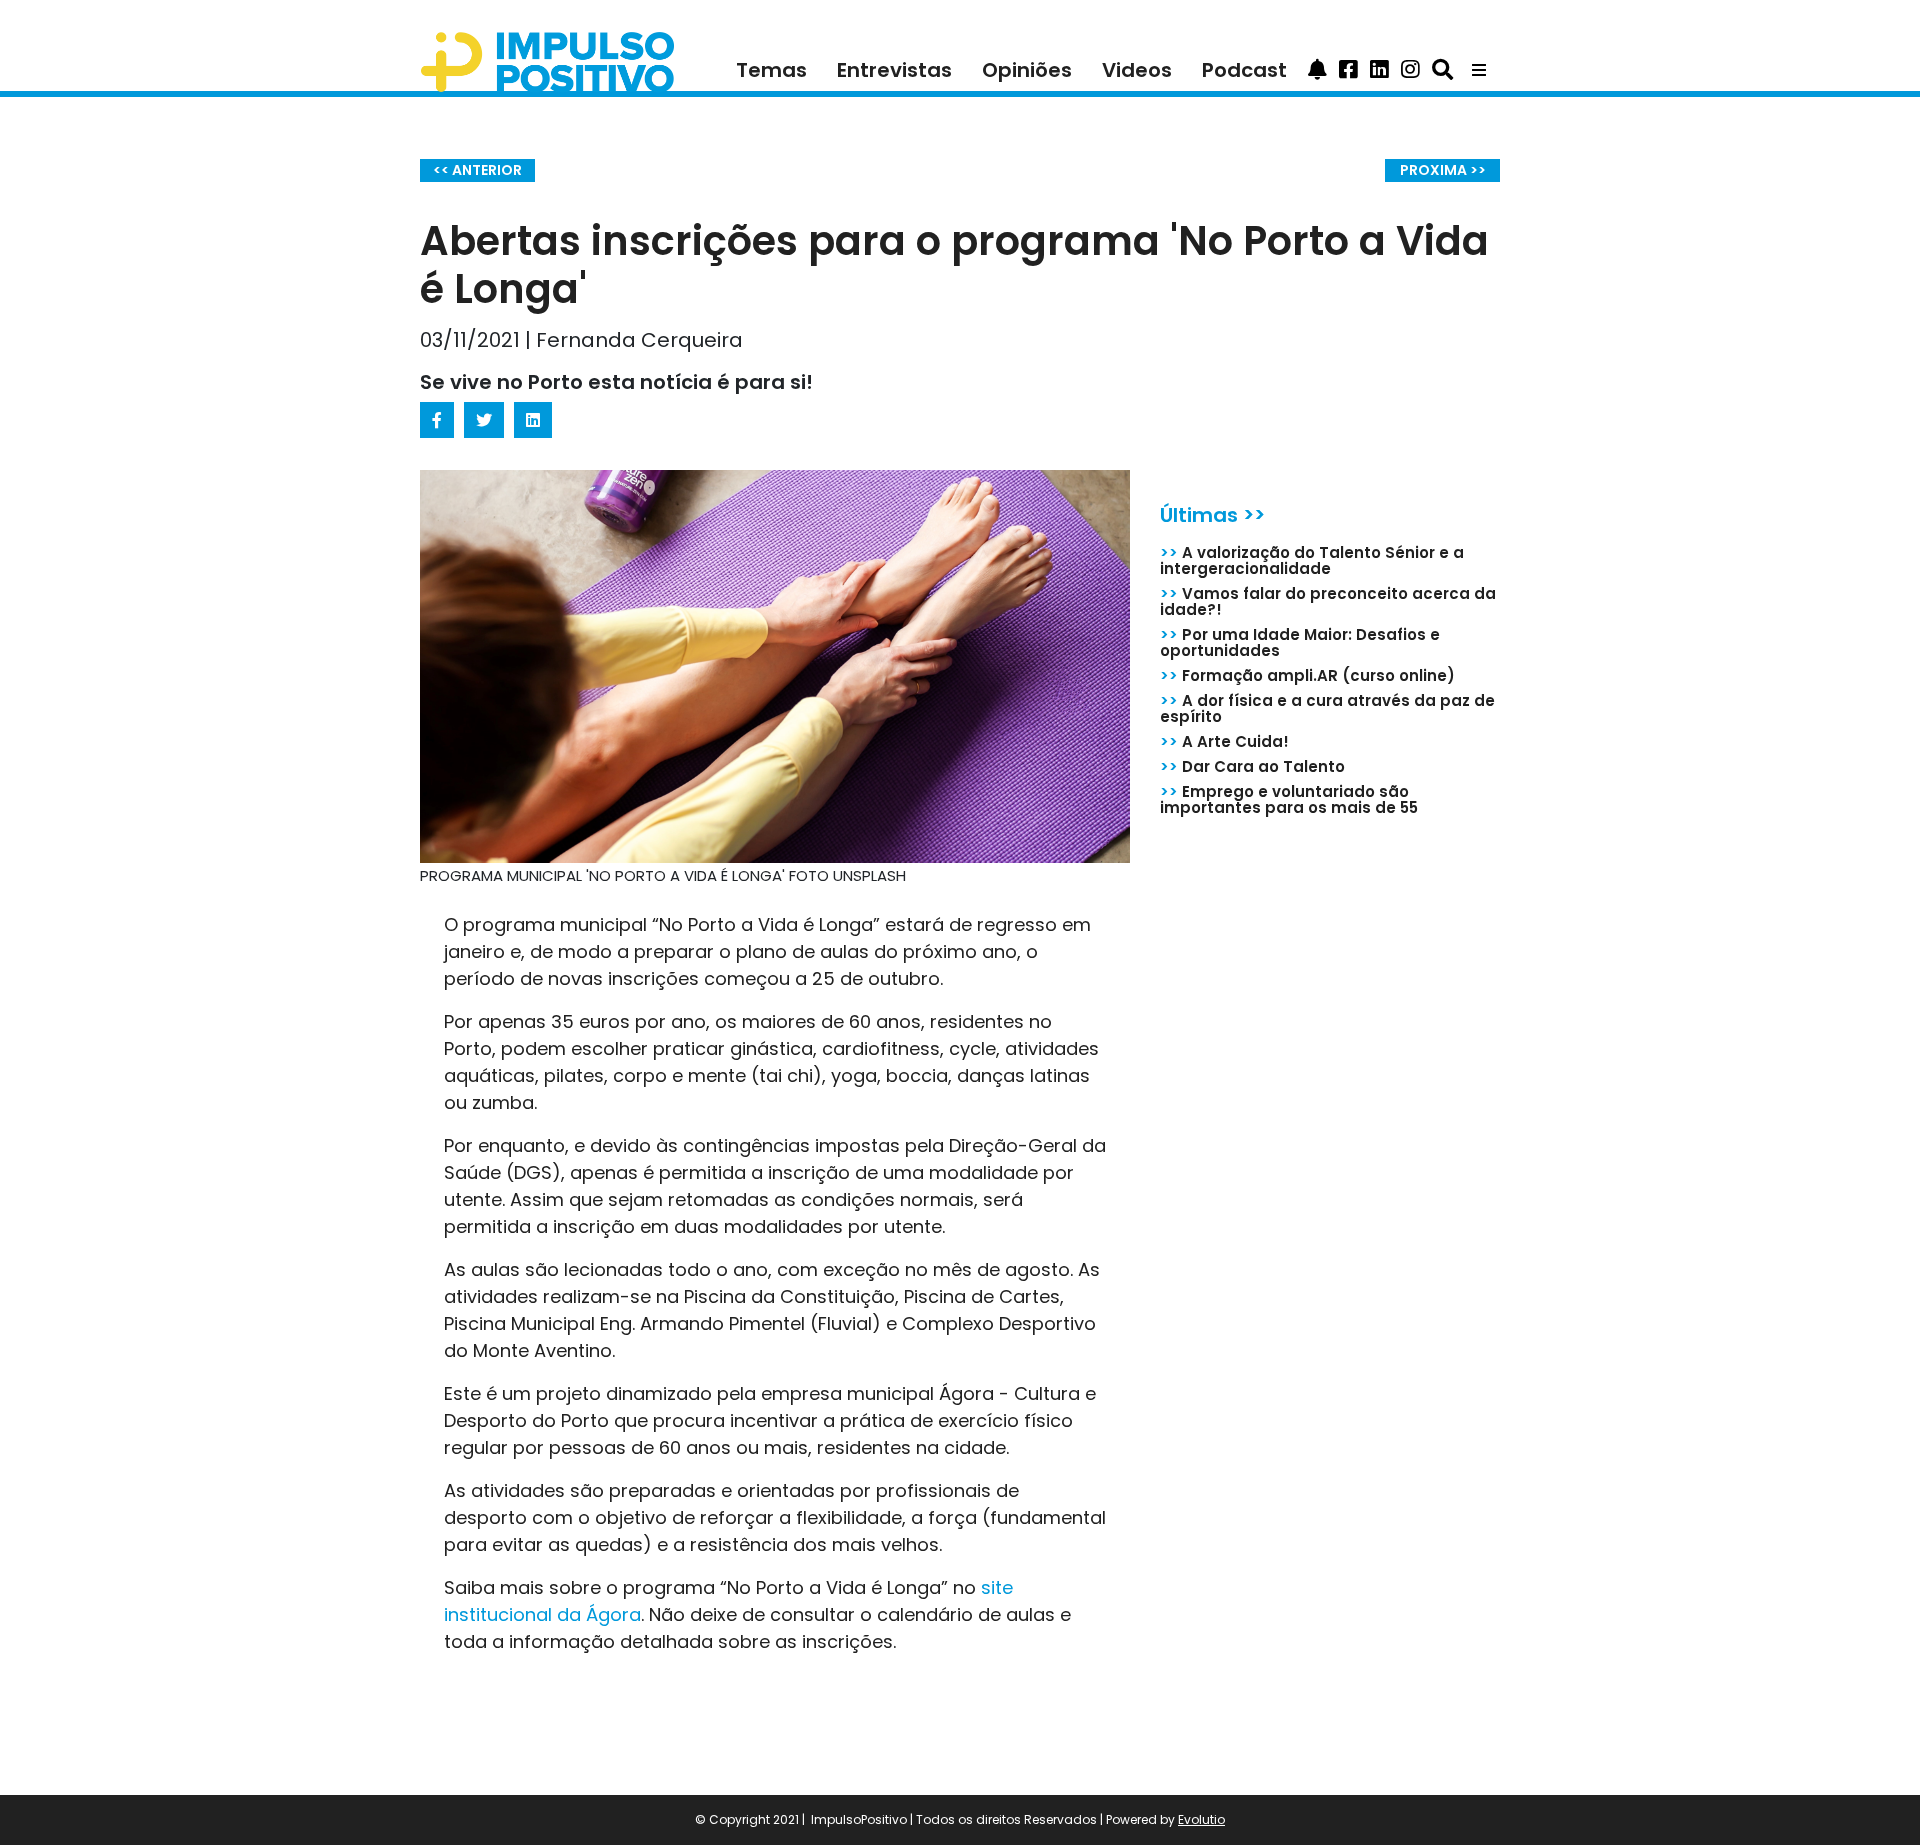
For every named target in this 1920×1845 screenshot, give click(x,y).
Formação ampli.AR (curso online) (1307, 675)
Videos (1137, 70)
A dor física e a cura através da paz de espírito (1327, 708)
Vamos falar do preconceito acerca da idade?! (1328, 601)
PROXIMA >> (1443, 170)
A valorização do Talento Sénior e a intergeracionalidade (1312, 560)
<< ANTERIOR (477, 170)
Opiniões (1027, 70)
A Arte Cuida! (1224, 741)
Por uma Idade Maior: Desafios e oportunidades (1300, 642)
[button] (1317, 70)
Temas (771, 70)
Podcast (1244, 70)
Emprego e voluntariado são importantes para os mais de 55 (1289, 799)
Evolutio (1201, 1819)
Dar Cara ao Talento (1252, 766)
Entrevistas (894, 70)
